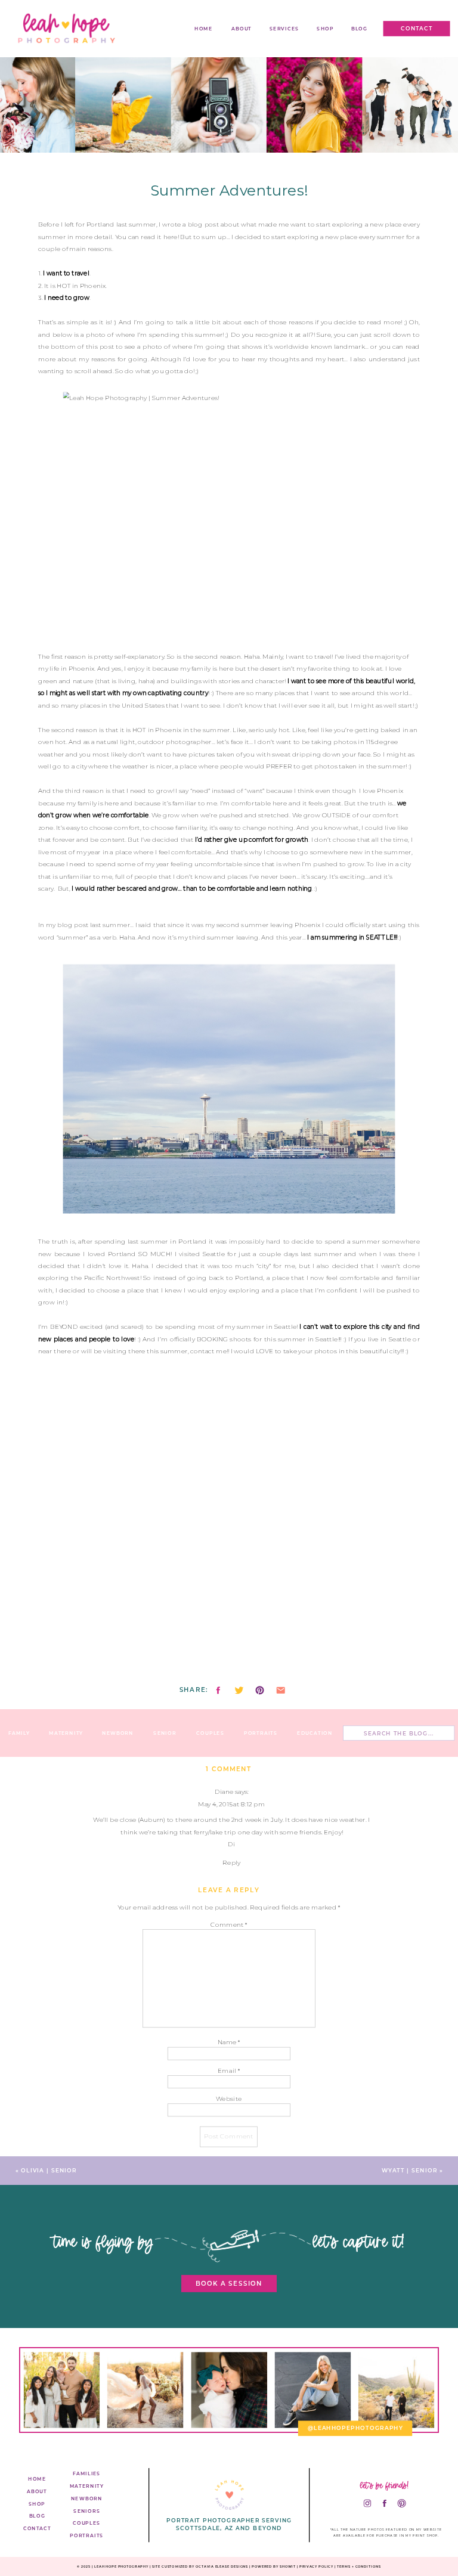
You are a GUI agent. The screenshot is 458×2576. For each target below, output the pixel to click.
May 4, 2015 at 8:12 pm (231, 1804)
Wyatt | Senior (410, 2171)
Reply (231, 1863)
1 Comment (229, 1769)
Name (229, 2042)
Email (228, 2070)
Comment (229, 1924)
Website (229, 2099)
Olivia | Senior (49, 2171)
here (171, 237)
